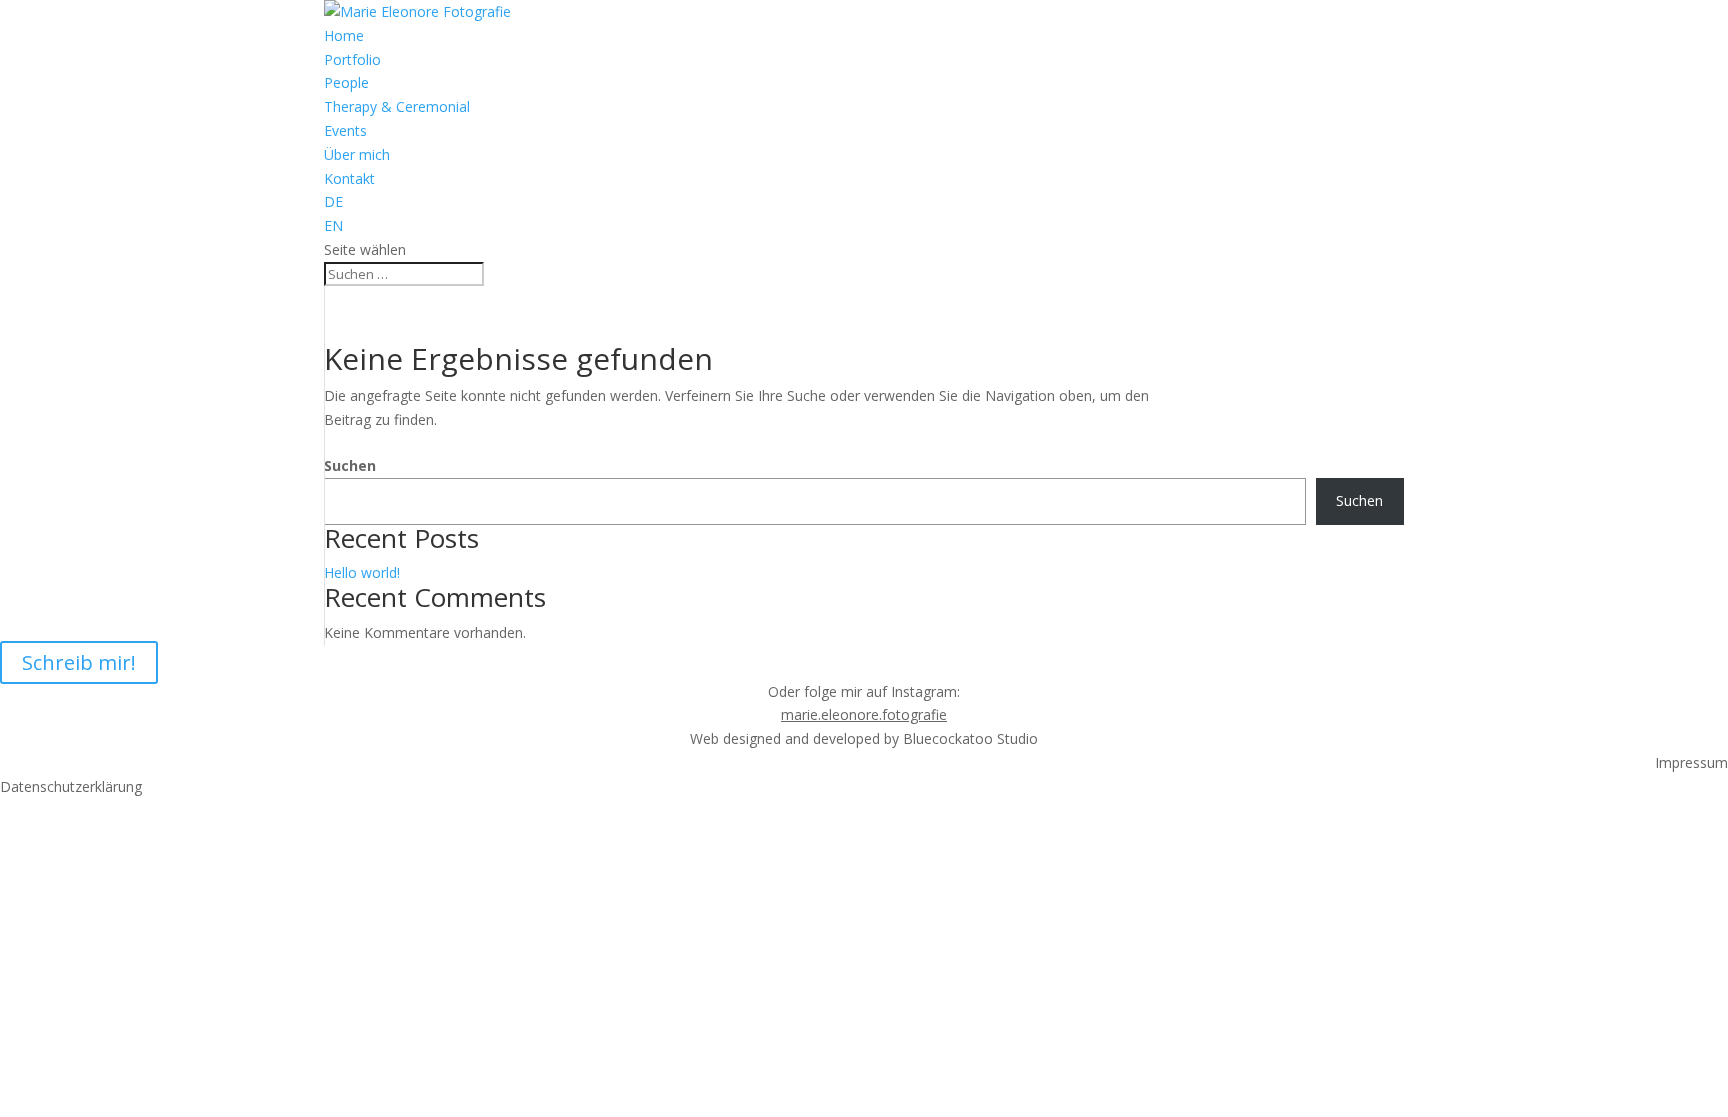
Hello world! (362, 572)
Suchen (350, 465)
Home (344, 35)
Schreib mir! (79, 662)
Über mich (357, 154)
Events (345, 130)
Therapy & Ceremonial (397, 106)
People (346, 82)
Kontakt (349, 178)
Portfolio (352, 59)
